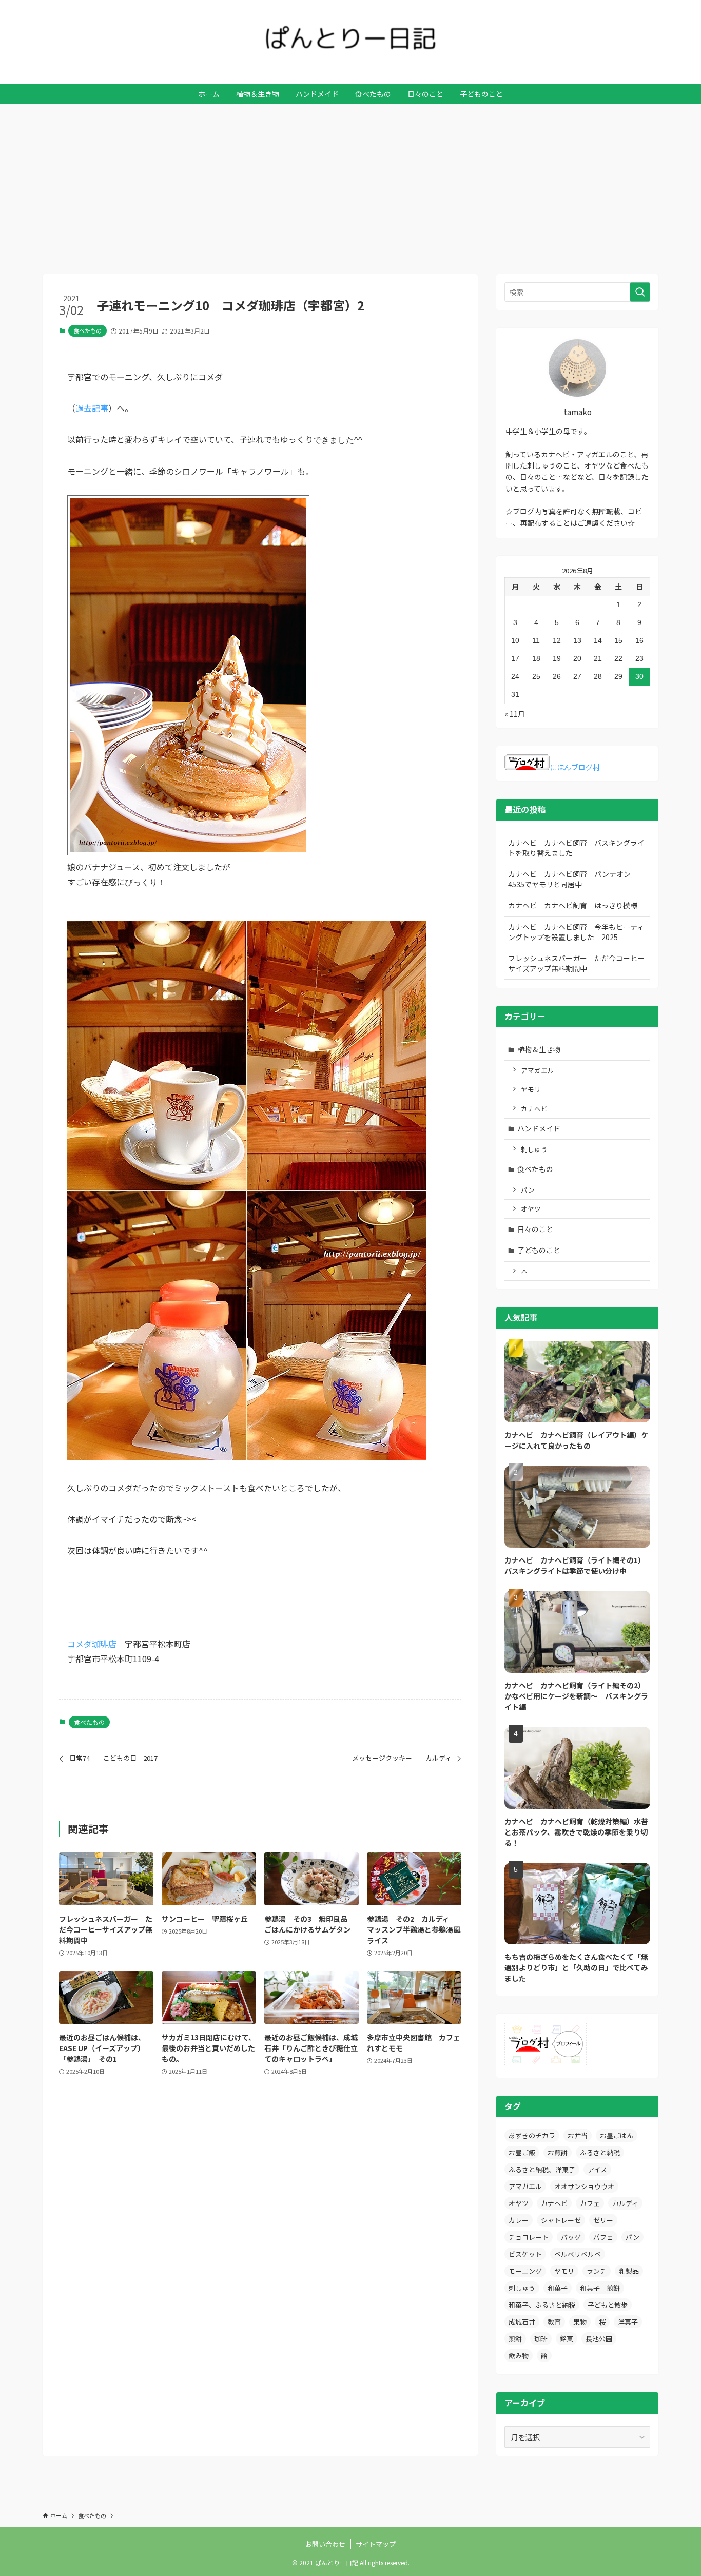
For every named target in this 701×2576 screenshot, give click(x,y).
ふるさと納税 (600, 2152)
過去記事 (92, 408)
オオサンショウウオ (584, 2186)
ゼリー (603, 2220)
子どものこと (539, 1250)
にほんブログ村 (575, 767)
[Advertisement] (350, 181)
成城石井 (522, 2322)
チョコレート (529, 2237)
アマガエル (538, 1070)
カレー (519, 2220)
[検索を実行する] (640, 292)
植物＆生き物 (539, 1049)
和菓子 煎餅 (600, 2288)
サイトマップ (376, 2544)
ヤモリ (531, 1089)
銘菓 (567, 2339)
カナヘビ (534, 1109)
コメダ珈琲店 (92, 1644)
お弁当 (578, 2135)
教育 (554, 2322)
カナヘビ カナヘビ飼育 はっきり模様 (573, 905)
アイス (597, 2169)
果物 (580, 2322)
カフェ (590, 2203)
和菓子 (558, 2288)
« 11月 (515, 714)
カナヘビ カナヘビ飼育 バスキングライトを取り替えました (576, 848)
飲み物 (519, 2356)
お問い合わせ (325, 2544)
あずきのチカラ (532, 2135)
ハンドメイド (539, 1128)
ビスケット (525, 2254)
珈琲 (541, 2339)
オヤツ (531, 1209)
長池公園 (599, 2339)
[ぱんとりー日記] (350, 38)
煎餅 (515, 2339)
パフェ (603, 2237)
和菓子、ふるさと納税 (542, 2305)
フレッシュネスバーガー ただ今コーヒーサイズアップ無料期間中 (576, 963)
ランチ (597, 2271)
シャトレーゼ (561, 2220)
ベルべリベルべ (578, 2254)
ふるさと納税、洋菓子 (542, 2169)
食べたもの (87, 330)
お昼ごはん (617, 2135)
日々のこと (535, 1229)
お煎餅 (558, 2152)
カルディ (625, 2203)
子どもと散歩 (608, 2305)
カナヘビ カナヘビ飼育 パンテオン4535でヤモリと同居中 (569, 879)
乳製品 (629, 2271)
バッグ (571, 2237)
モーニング (525, 2271)
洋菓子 (628, 2322)
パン (528, 1190)
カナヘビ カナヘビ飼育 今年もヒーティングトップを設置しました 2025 (576, 932)
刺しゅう (534, 1149)
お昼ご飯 (522, 2152)
